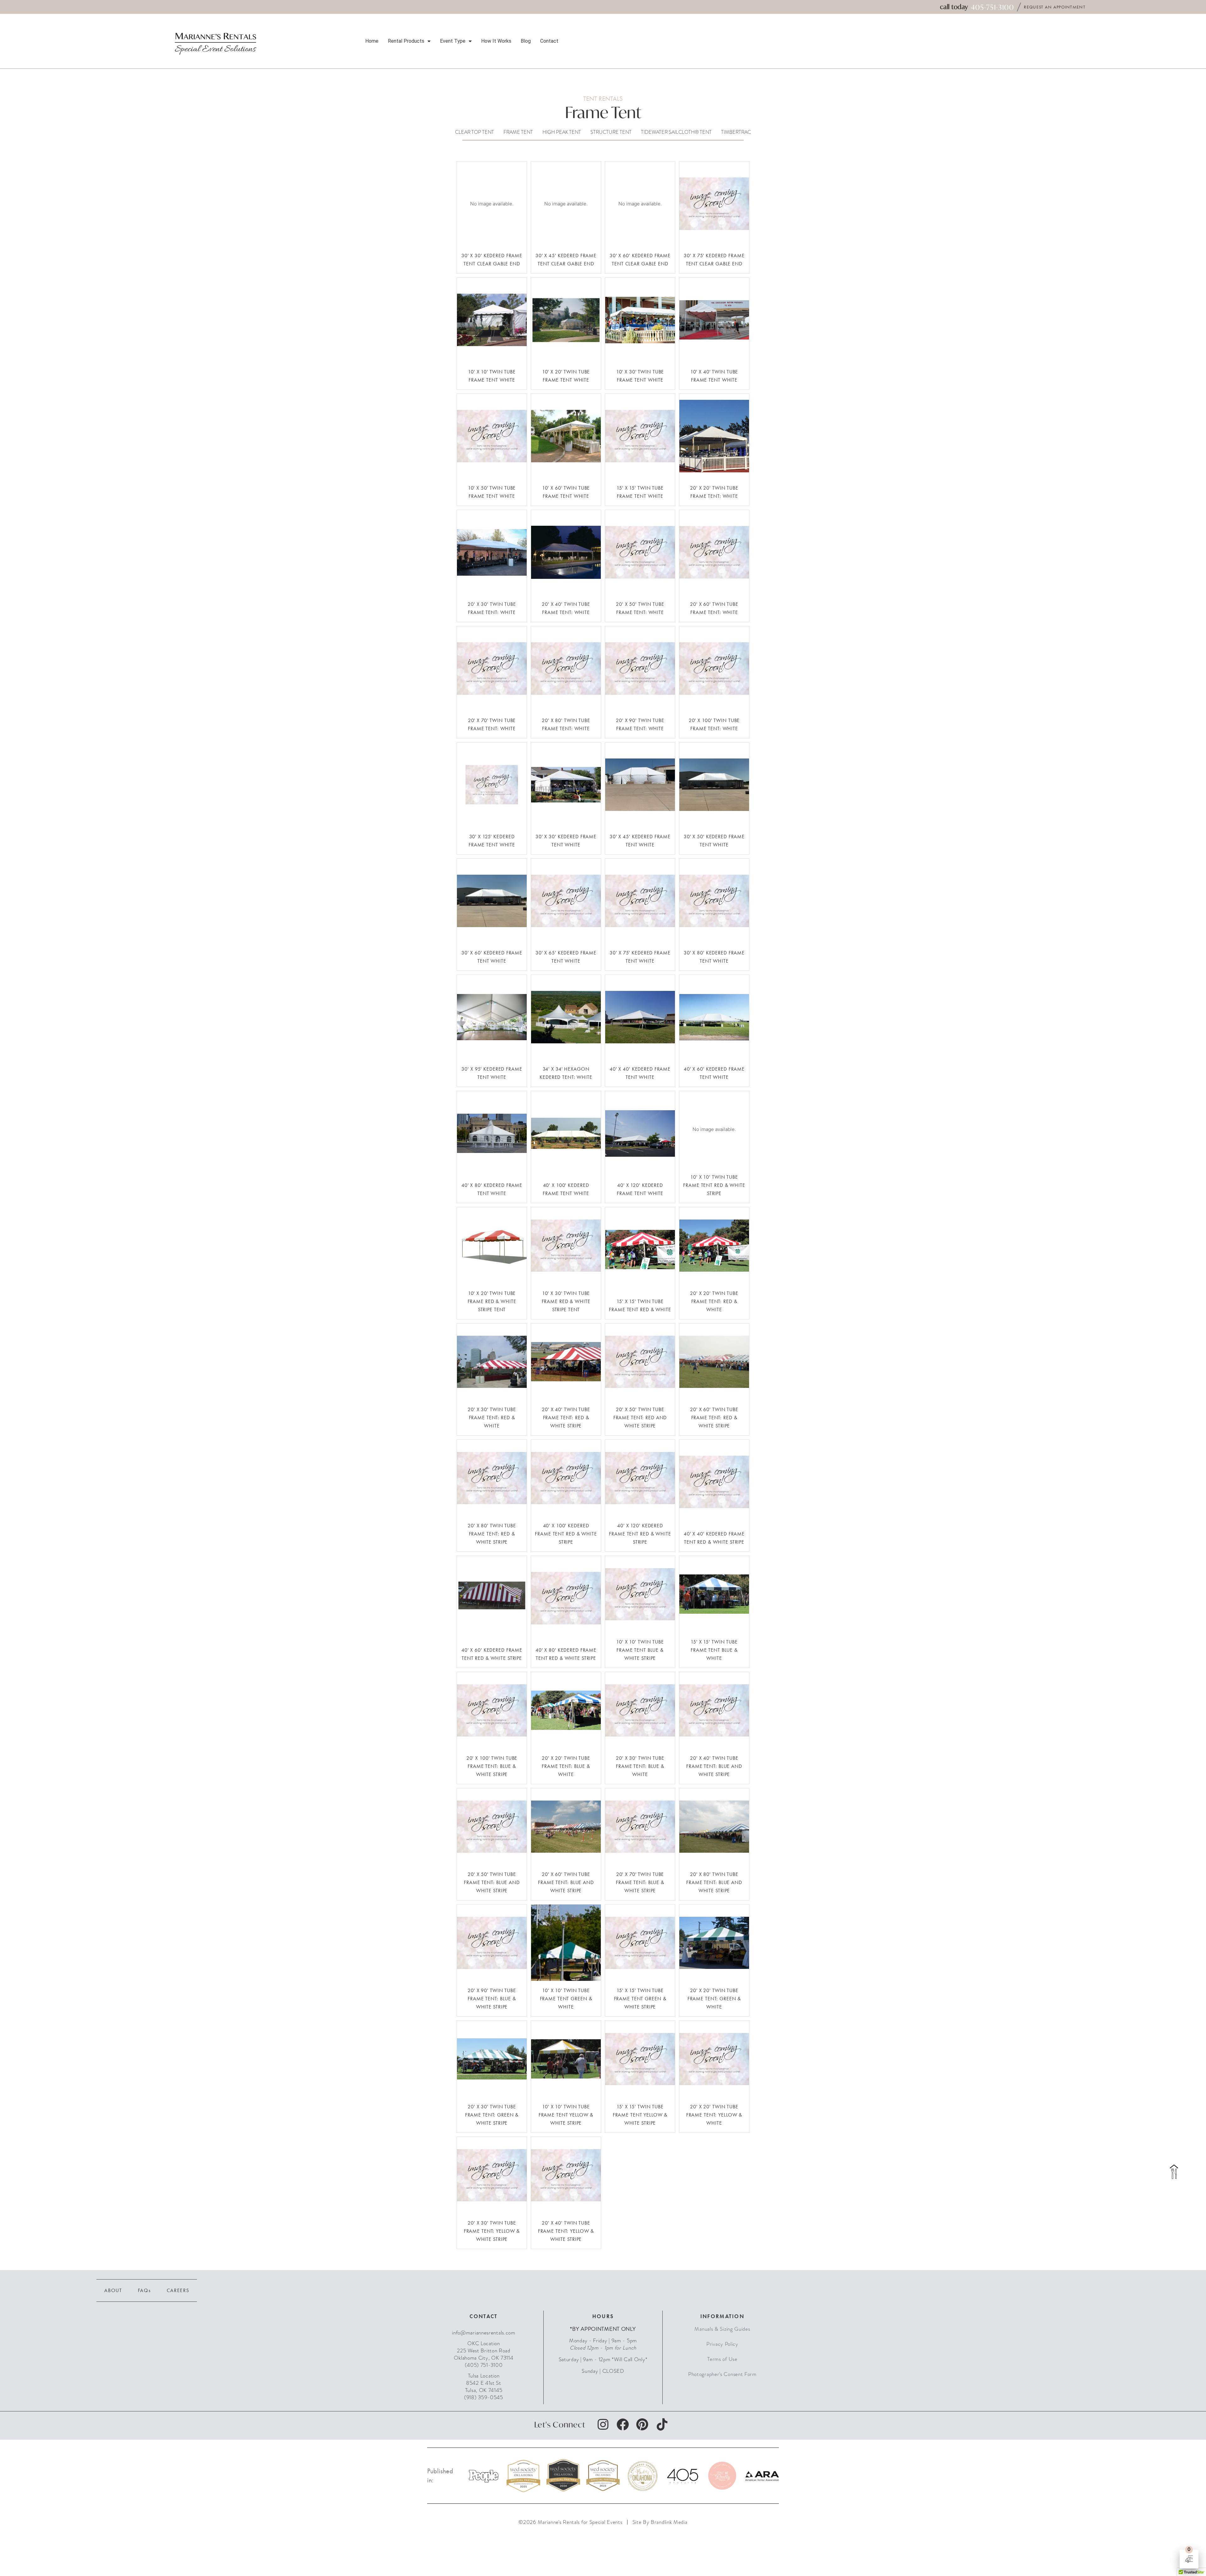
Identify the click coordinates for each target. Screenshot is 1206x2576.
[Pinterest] (642, 2425)
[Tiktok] (662, 2425)
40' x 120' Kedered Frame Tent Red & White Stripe (640, 1534)
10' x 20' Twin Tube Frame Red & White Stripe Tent (492, 1301)
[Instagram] (603, 2425)
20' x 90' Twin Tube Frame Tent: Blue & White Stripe (492, 1998)
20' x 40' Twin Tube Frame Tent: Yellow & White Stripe (566, 2231)
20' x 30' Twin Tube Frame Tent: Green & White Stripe (492, 2115)
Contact (549, 41)
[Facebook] (623, 2425)
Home (372, 41)
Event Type (453, 41)
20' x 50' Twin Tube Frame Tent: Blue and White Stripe (492, 1882)
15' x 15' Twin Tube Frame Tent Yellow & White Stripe (640, 2115)
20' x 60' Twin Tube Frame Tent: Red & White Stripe (714, 1417)
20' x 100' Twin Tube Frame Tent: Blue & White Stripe (492, 1766)
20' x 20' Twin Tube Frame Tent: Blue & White (566, 1766)
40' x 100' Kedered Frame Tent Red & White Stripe (566, 1534)
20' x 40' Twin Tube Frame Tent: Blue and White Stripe (714, 1766)
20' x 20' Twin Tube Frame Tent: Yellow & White (714, 2115)
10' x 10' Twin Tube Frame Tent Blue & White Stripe (640, 1650)
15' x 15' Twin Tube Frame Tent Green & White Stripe (640, 1998)
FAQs (144, 2290)
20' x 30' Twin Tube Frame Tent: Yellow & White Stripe (492, 2231)
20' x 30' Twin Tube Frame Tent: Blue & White (640, 1766)
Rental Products (406, 41)
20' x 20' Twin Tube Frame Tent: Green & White (714, 1998)
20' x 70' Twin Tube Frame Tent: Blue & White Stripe (640, 1882)
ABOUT (113, 2290)
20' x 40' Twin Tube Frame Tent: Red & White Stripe (566, 1417)
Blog (526, 41)
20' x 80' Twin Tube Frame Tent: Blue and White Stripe (714, 1882)
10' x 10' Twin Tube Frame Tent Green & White (566, 1998)
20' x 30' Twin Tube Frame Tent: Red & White (492, 1417)
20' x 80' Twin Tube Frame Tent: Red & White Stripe (492, 1534)
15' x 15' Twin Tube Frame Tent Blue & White (714, 1650)
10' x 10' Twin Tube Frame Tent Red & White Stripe (714, 1185)
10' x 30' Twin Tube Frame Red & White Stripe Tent (566, 1301)
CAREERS (178, 2290)
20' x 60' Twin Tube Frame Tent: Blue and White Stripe (566, 1882)
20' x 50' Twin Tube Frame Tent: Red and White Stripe (640, 1417)
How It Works (496, 41)
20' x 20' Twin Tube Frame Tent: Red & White (714, 1301)
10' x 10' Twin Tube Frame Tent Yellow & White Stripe (566, 2115)
